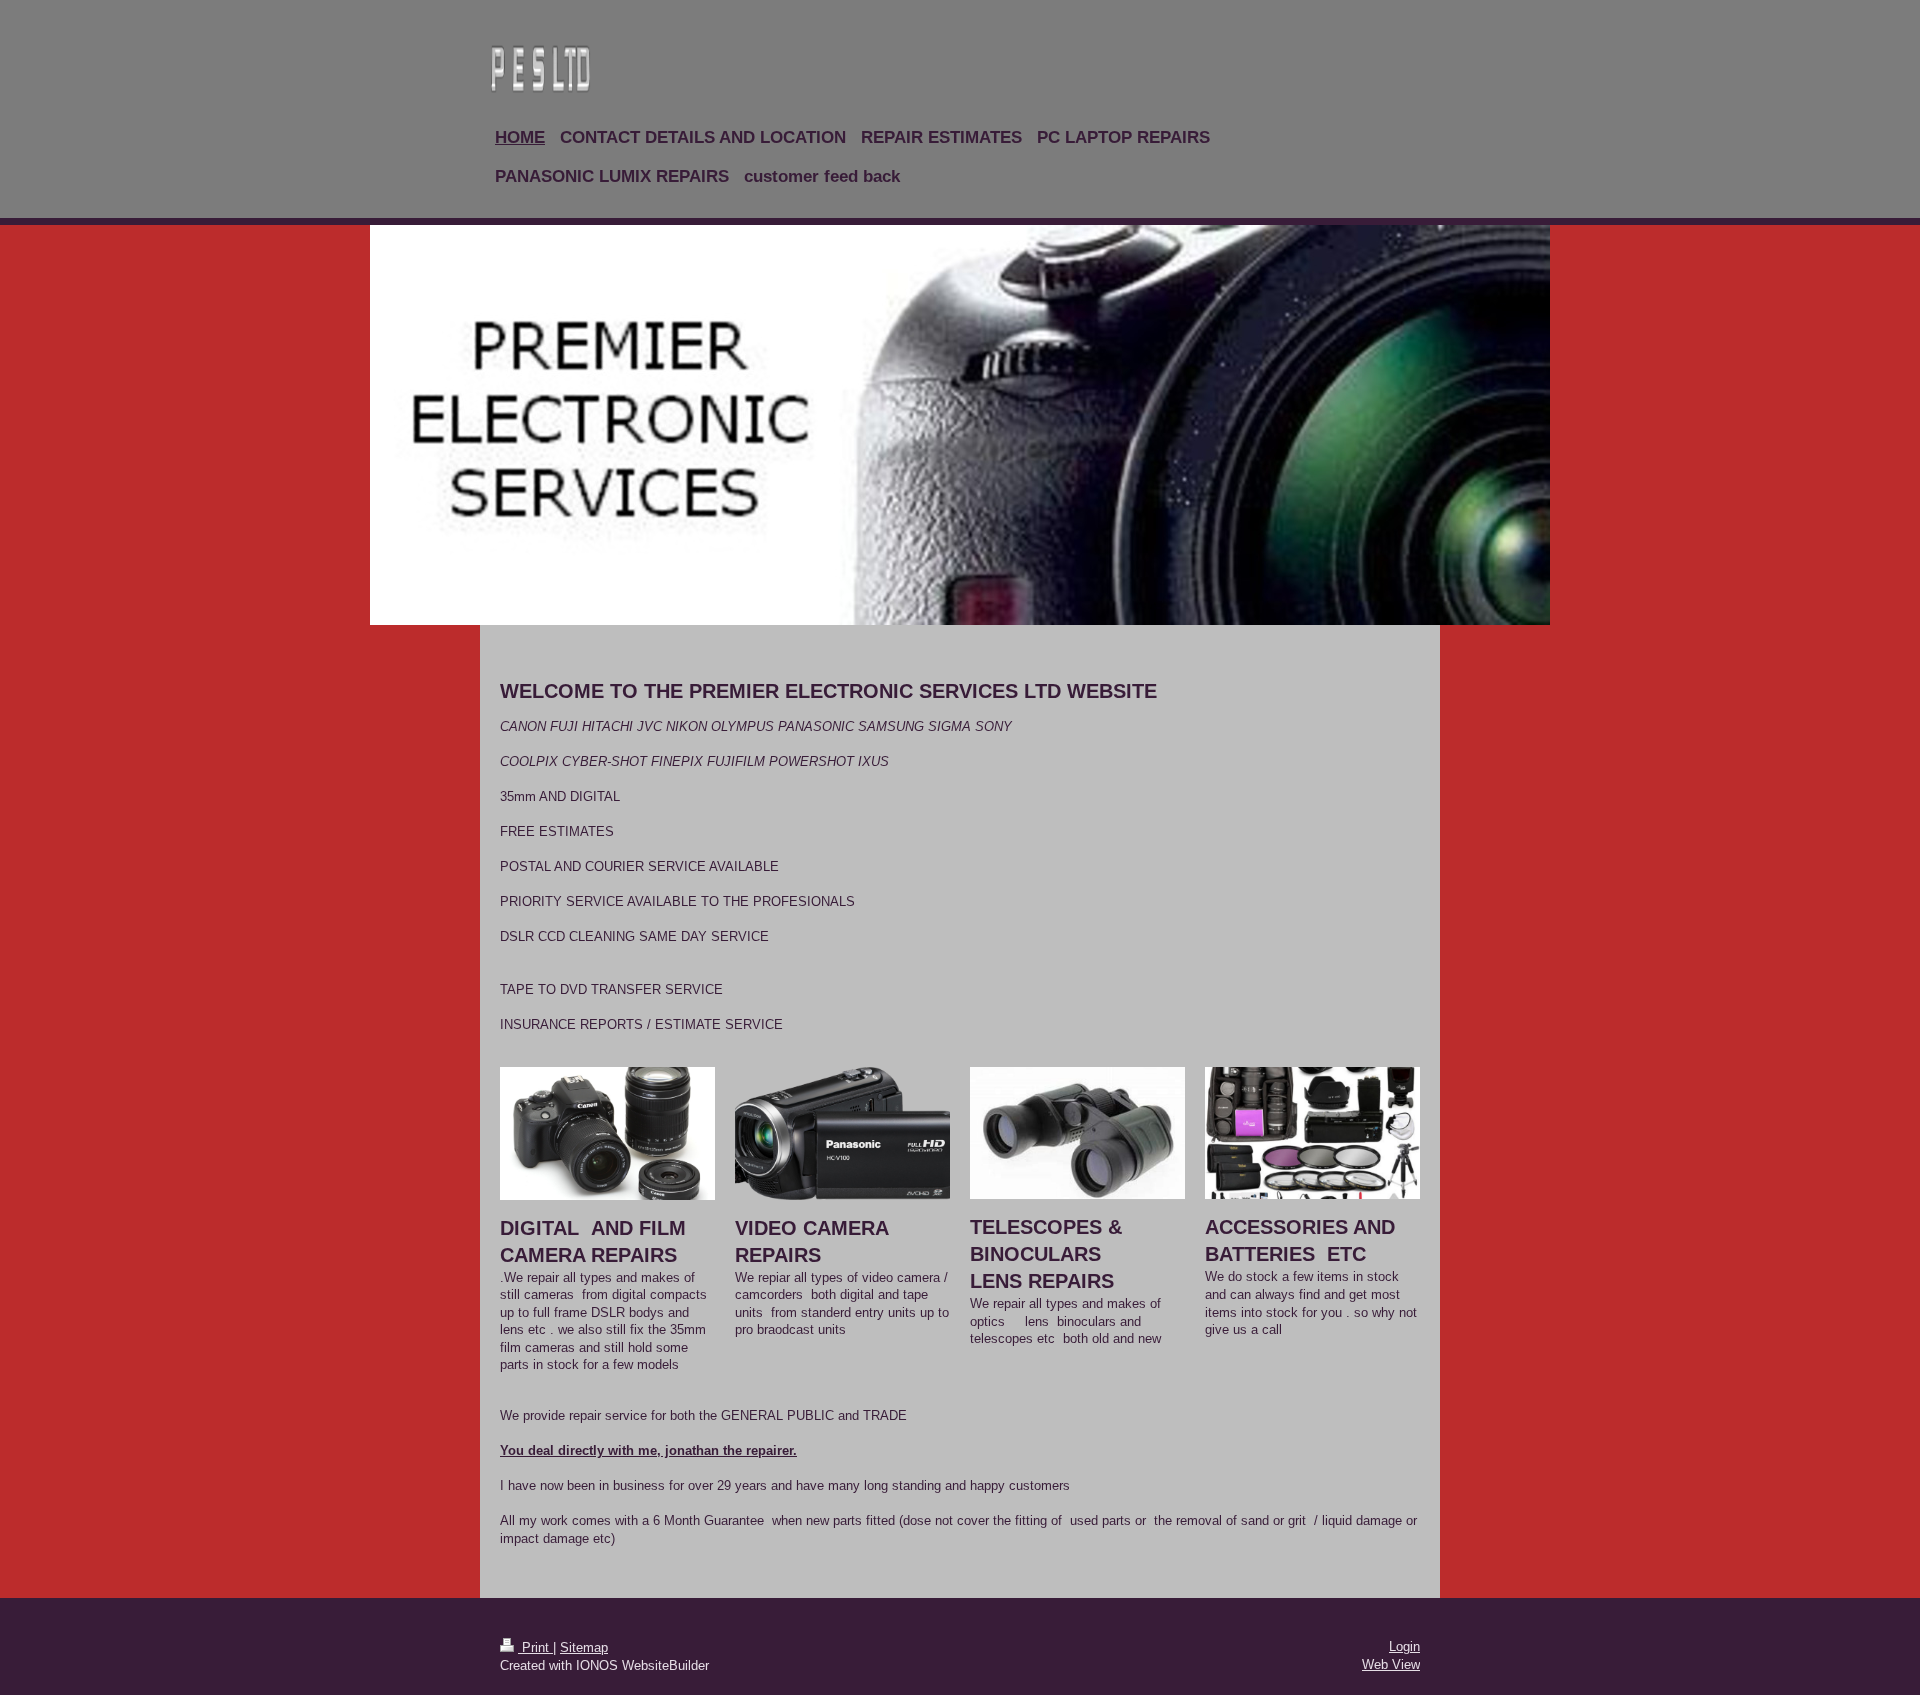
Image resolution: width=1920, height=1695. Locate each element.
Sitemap (584, 1647)
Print (535, 1647)
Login (1404, 1646)
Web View (1391, 1664)
